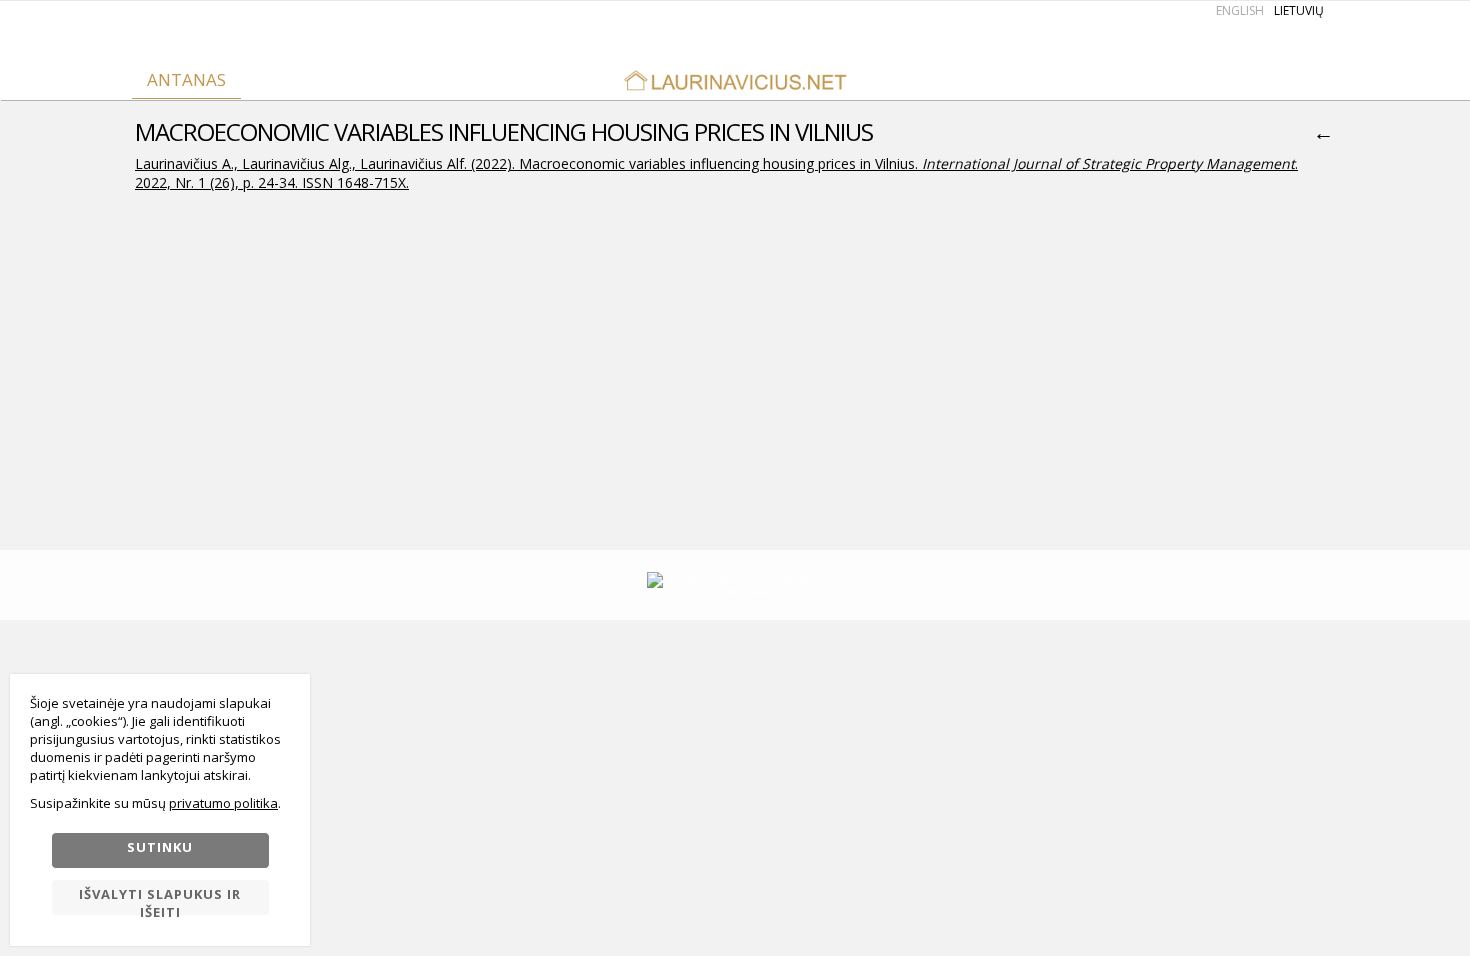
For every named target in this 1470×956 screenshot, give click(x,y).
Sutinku (160, 847)
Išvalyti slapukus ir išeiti (160, 900)
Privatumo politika (223, 803)
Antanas (186, 79)
